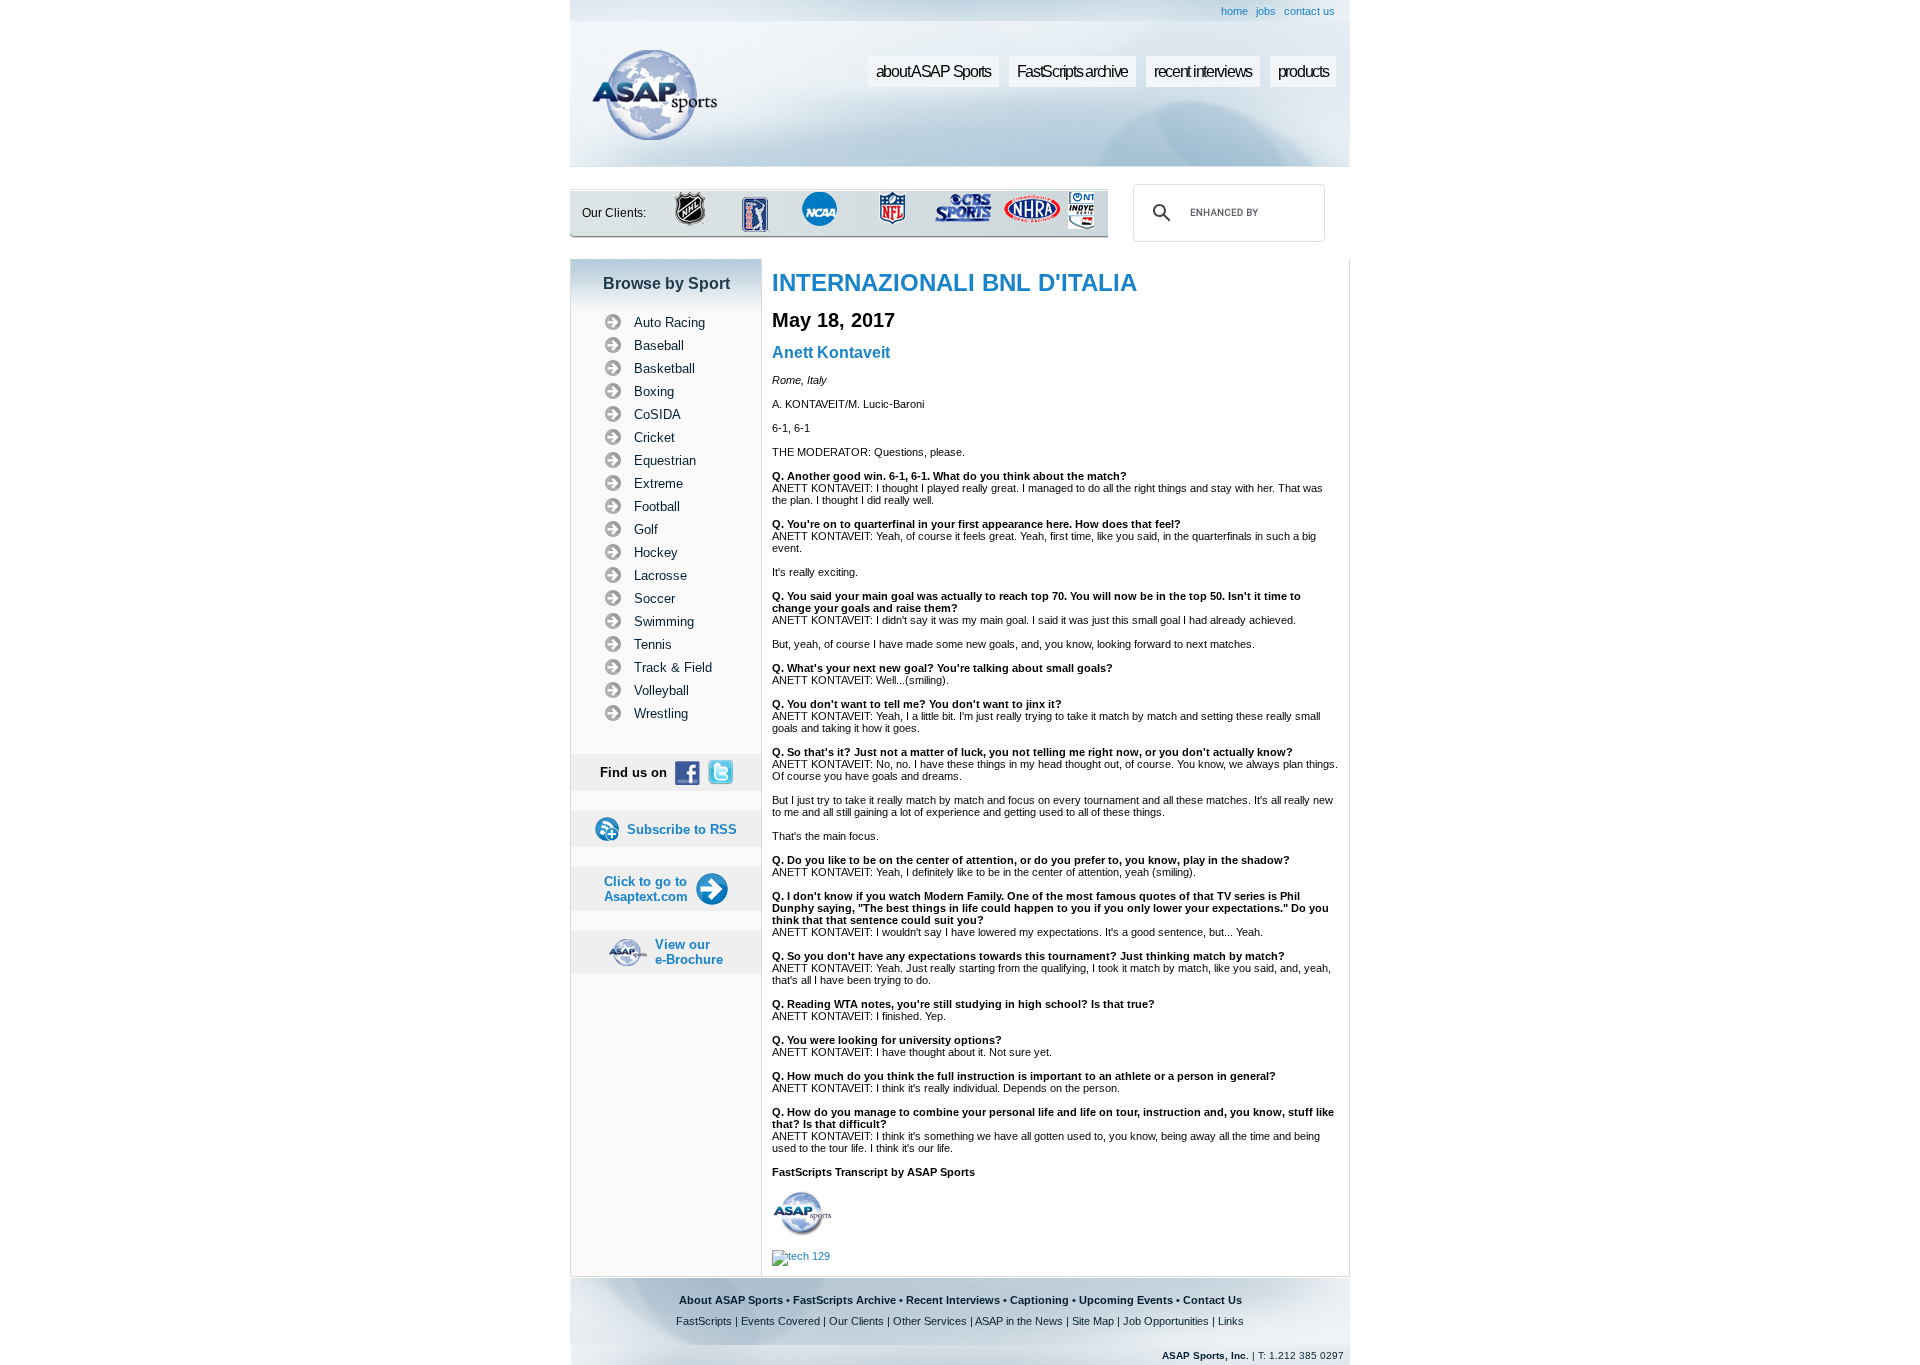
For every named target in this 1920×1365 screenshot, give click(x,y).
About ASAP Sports (731, 1300)
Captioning (1039, 1300)
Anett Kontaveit (831, 352)
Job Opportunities (1166, 1321)
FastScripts (704, 1321)
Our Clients (856, 1321)
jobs (1266, 11)
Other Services (930, 1321)
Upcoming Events (1126, 1300)
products (1303, 71)
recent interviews (1203, 71)
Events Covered (780, 1321)
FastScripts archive (1073, 71)
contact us (1309, 11)
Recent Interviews (953, 1300)
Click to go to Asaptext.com (646, 889)
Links (1231, 1321)
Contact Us (1212, 1300)
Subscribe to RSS (682, 829)
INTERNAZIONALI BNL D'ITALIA (954, 282)
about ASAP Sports (933, 71)
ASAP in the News (1019, 1321)
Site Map (1093, 1321)
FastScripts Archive (844, 1300)
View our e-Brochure (689, 952)
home (1234, 11)
